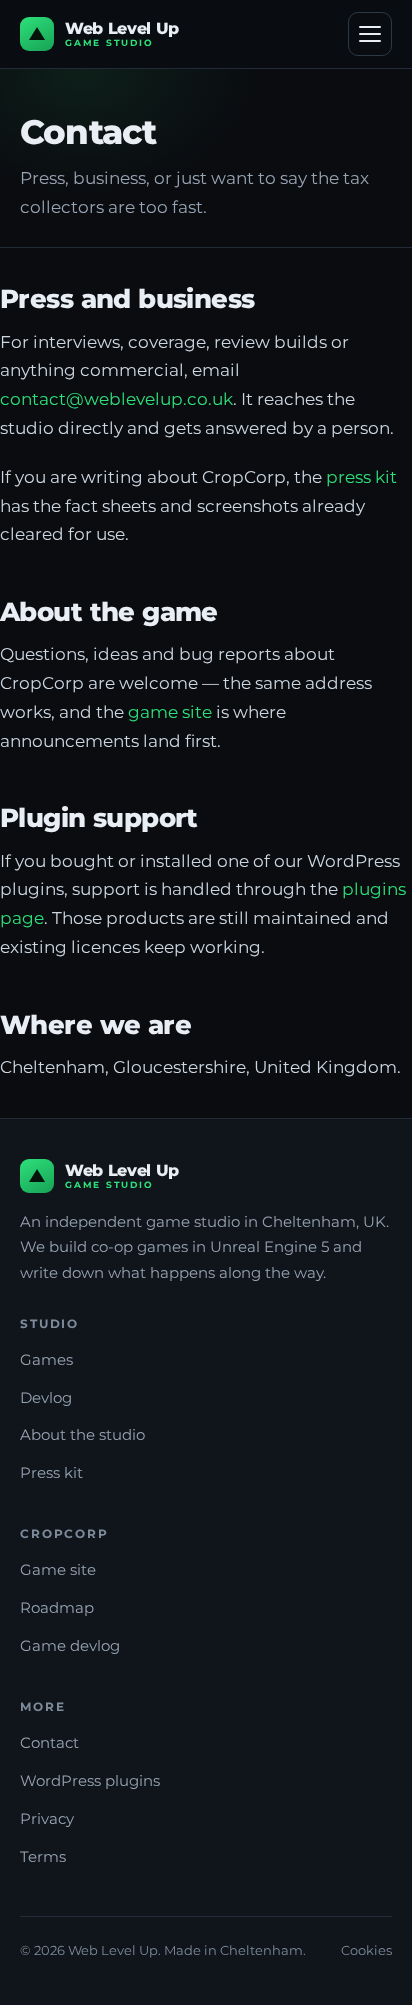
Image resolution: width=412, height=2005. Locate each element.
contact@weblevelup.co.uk (116, 399)
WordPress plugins (90, 1780)
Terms (43, 1856)
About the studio (82, 1434)
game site (170, 712)
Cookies (366, 1950)
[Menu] (370, 34)
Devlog (46, 1397)
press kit (361, 477)
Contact (49, 1742)
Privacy (47, 1818)
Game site (58, 1569)
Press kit (51, 1472)
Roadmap (57, 1607)
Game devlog (70, 1645)
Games (46, 1359)
